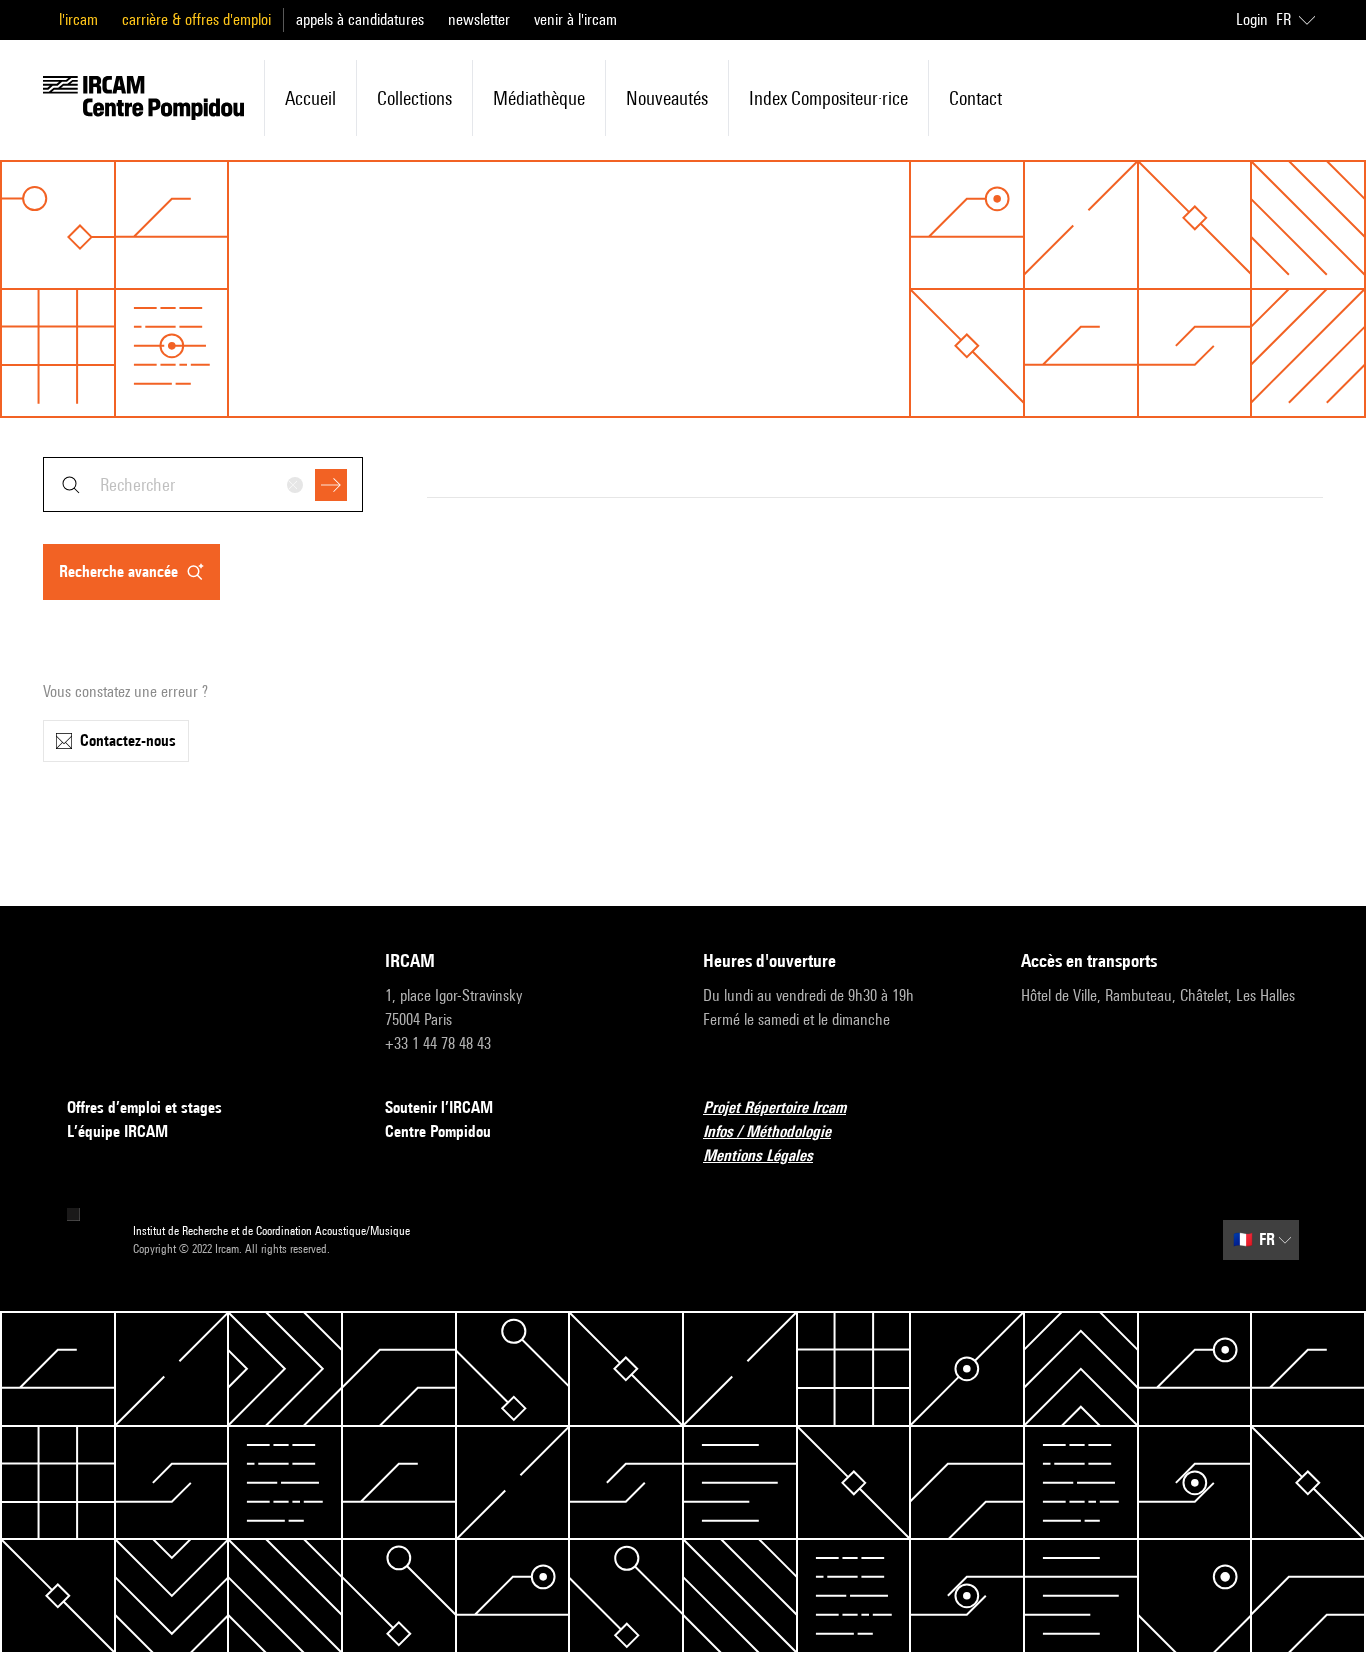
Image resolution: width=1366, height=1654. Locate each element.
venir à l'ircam (575, 19)
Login (1252, 19)
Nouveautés (667, 98)
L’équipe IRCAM (117, 1131)
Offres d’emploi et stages (144, 1107)
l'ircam (78, 19)
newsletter (479, 19)
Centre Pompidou (438, 1131)
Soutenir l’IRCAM (439, 1107)
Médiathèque (539, 98)
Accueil (310, 98)
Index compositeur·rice (828, 98)
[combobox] (203, 484)
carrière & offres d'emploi (196, 19)
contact (975, 98)
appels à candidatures (360, 19)
